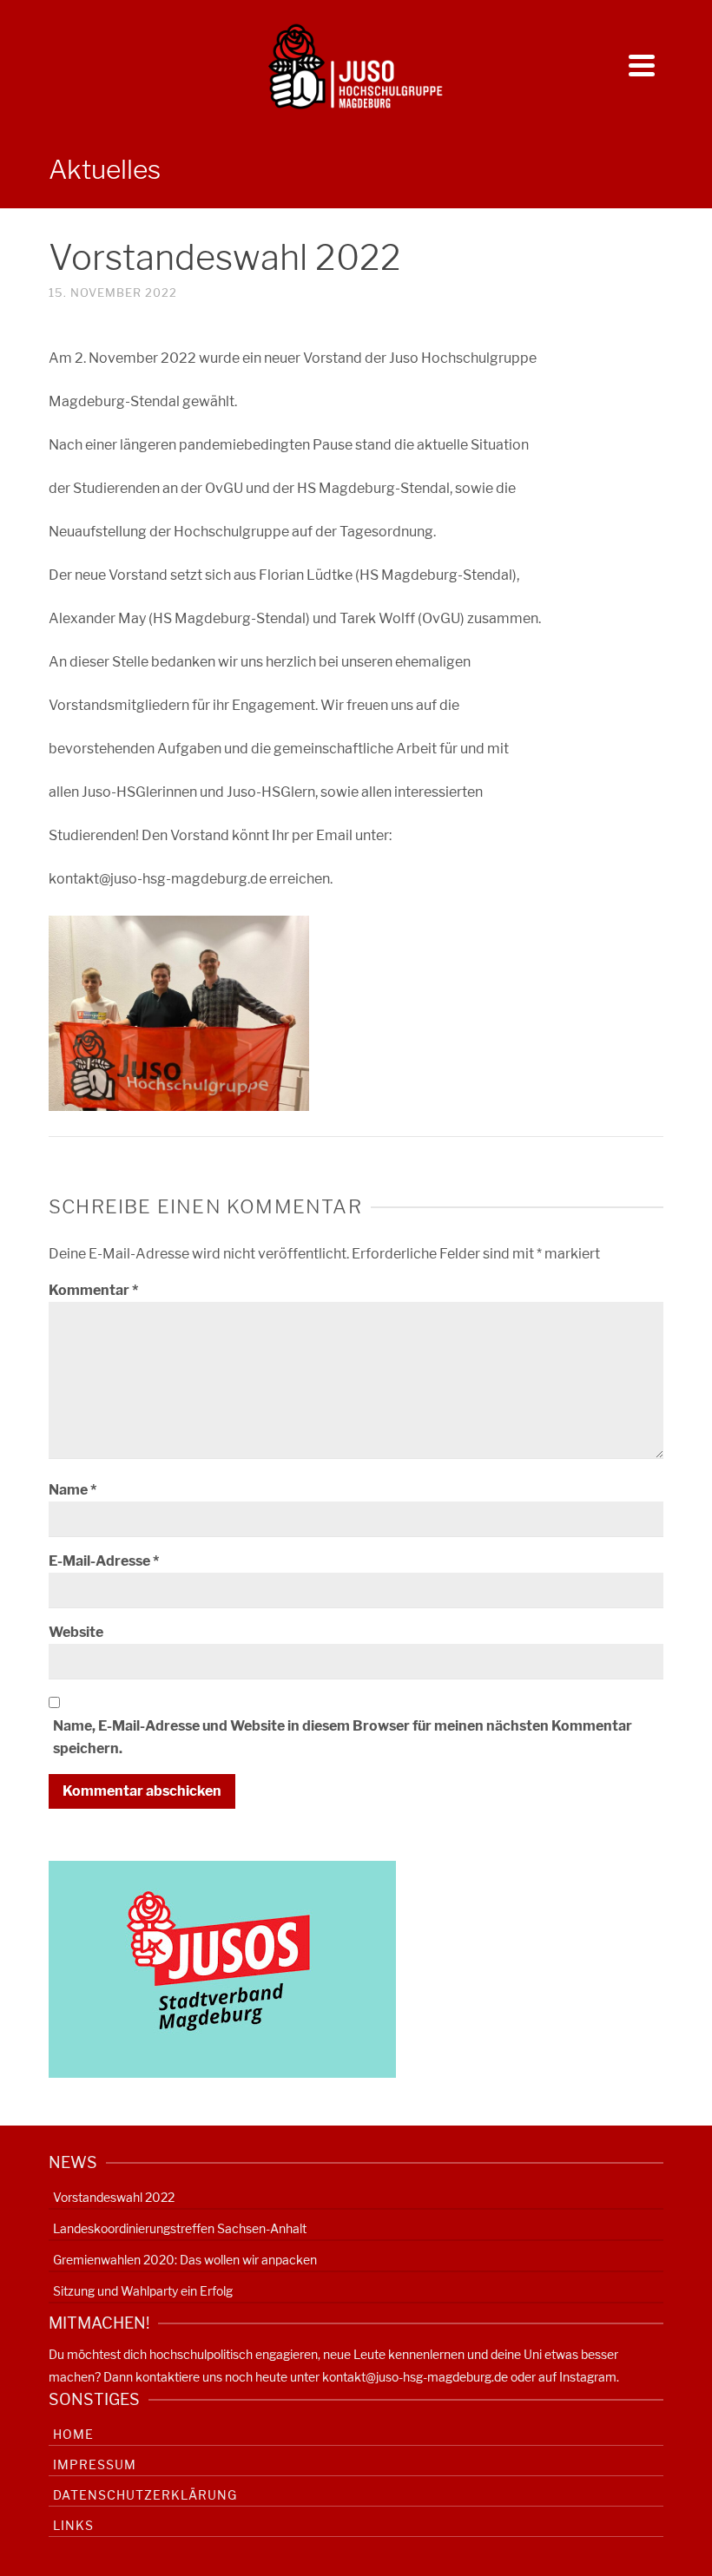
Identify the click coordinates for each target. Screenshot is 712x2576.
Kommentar (93, 1290)
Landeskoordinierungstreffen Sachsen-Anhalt (180, 2228)
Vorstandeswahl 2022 (114, 2197)
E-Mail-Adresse (104, 1561)
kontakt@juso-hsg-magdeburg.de (415, 2377)
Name (73, 1490)
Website (76, 1632)
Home (73, 2434)
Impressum (95, 2464)
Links (73, 2525)
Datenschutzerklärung (145, 2495)
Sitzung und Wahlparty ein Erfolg (143, 2291)
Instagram (588, 2377)
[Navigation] (642, 65)
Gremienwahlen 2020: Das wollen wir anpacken (185, 2260)
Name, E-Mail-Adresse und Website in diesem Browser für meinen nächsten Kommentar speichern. (343, 1737)
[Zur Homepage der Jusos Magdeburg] (222, 1968)
